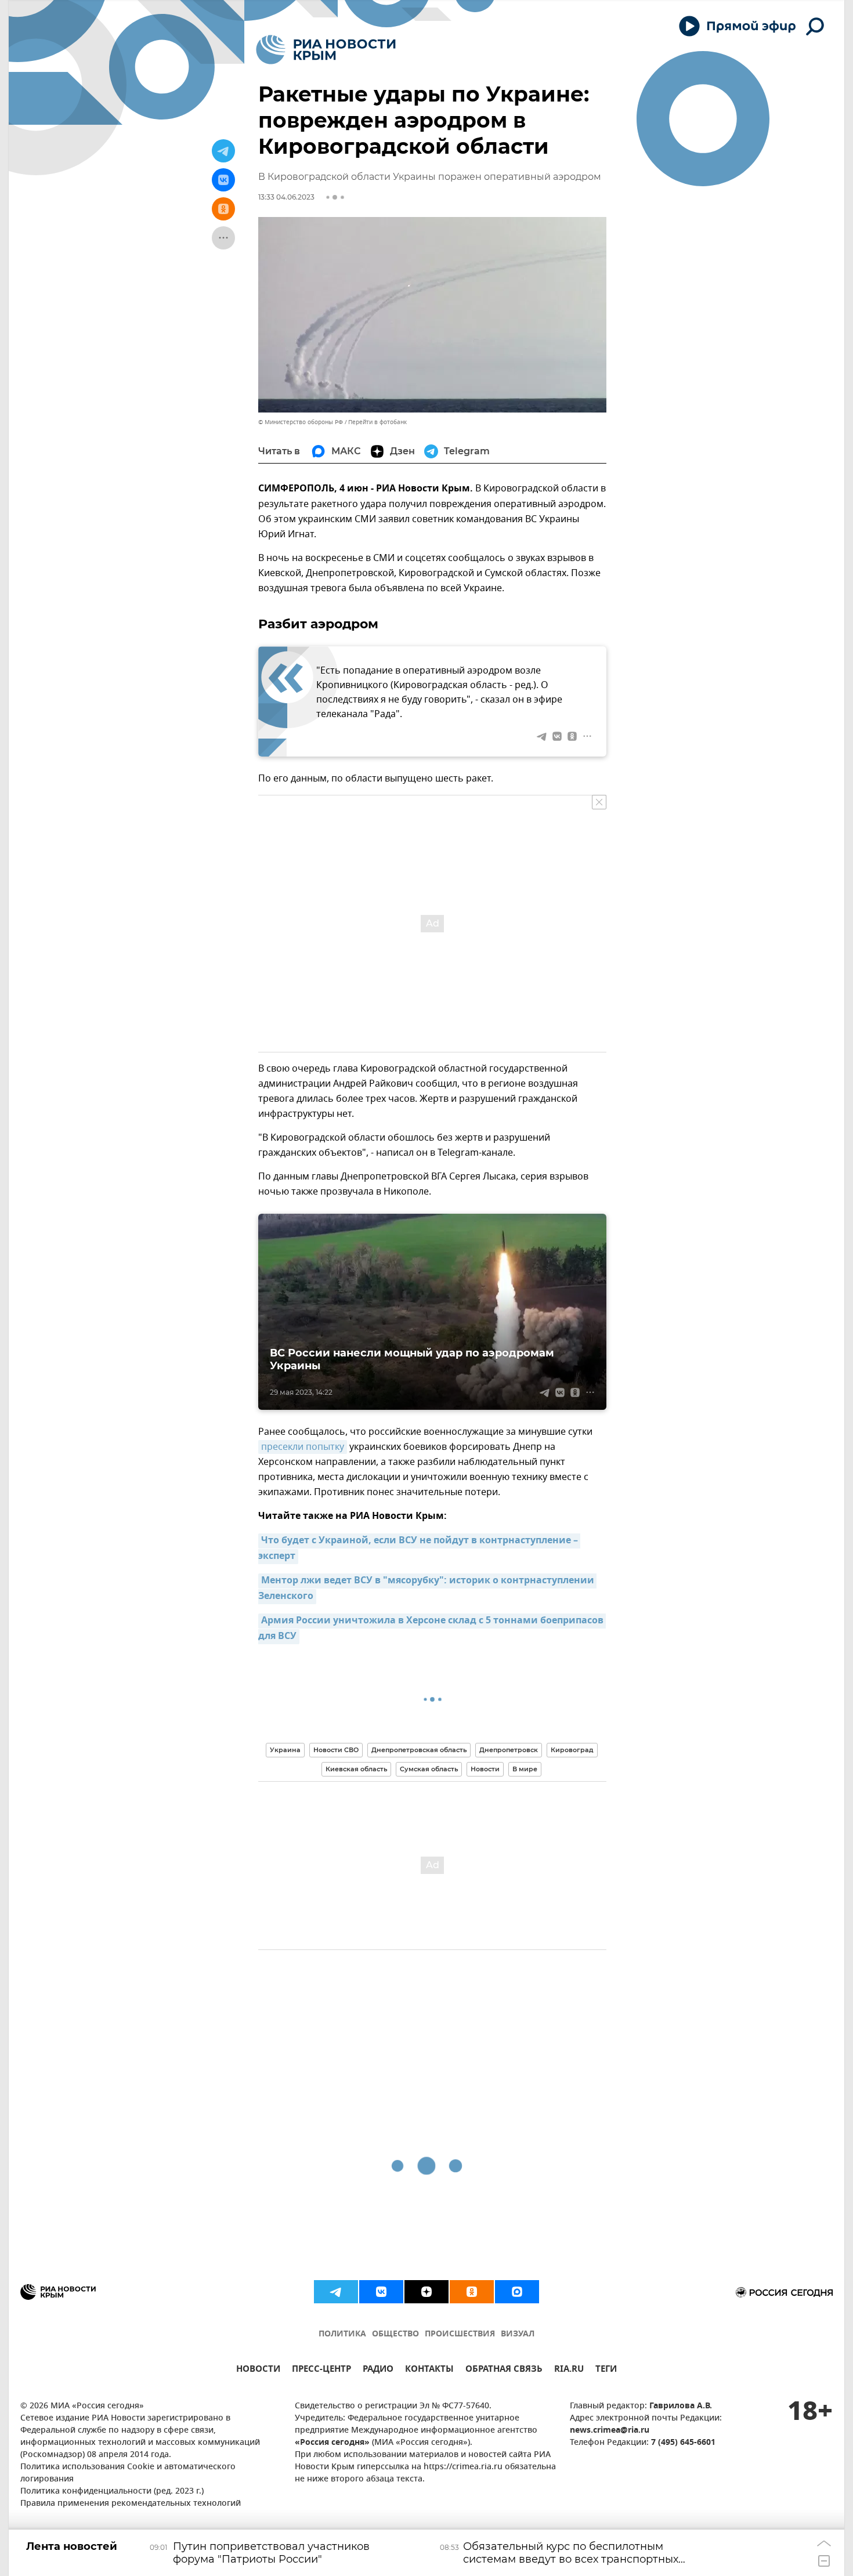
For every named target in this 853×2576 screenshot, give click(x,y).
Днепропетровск (509, 1750)
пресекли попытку (303, 1447)
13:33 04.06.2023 (286, 197)
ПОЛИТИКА (342, 2334)
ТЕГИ (606, 2370)
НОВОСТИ (258, 2370)
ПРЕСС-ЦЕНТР (321, 2370)
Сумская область (429, 1769)
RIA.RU (569, 2370)
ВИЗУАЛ (518, 2334)
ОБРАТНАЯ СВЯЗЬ (504, 2370)
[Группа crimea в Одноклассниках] (472, 2292)
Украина (285, 1750)
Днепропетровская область (419, 1750)
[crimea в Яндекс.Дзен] (426, 2292)
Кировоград (572, 1750)
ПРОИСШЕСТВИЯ (460, 2334)
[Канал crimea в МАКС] (517, 2292)
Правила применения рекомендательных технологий (131, 2504)
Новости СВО (336, 1750)
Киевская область (356, 1769)
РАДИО (378, 2370)
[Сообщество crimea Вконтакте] (381, 2292)
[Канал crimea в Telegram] (336, 2292)
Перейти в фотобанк (377, 422)
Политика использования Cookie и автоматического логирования (128, 2473)
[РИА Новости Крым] (326, 50)
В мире (525, 1769)
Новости (485, 1769)
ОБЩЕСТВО (395, 2334)
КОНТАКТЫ (429, 2370)
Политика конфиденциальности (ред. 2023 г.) (112, 2492)
